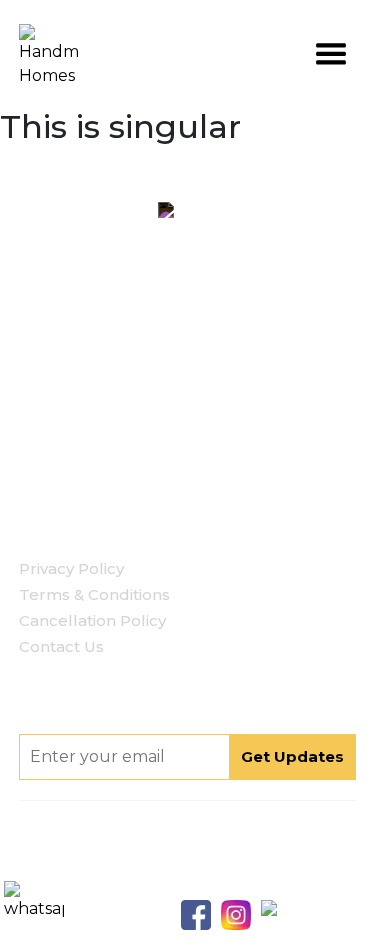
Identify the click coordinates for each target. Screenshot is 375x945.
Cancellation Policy (92, 620)
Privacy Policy (71, 568)
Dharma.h (234, 883)
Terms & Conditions (94, 594)
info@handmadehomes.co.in (212, 476)
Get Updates (292, 756)
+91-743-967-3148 (216, 445)
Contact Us (61, 646)
